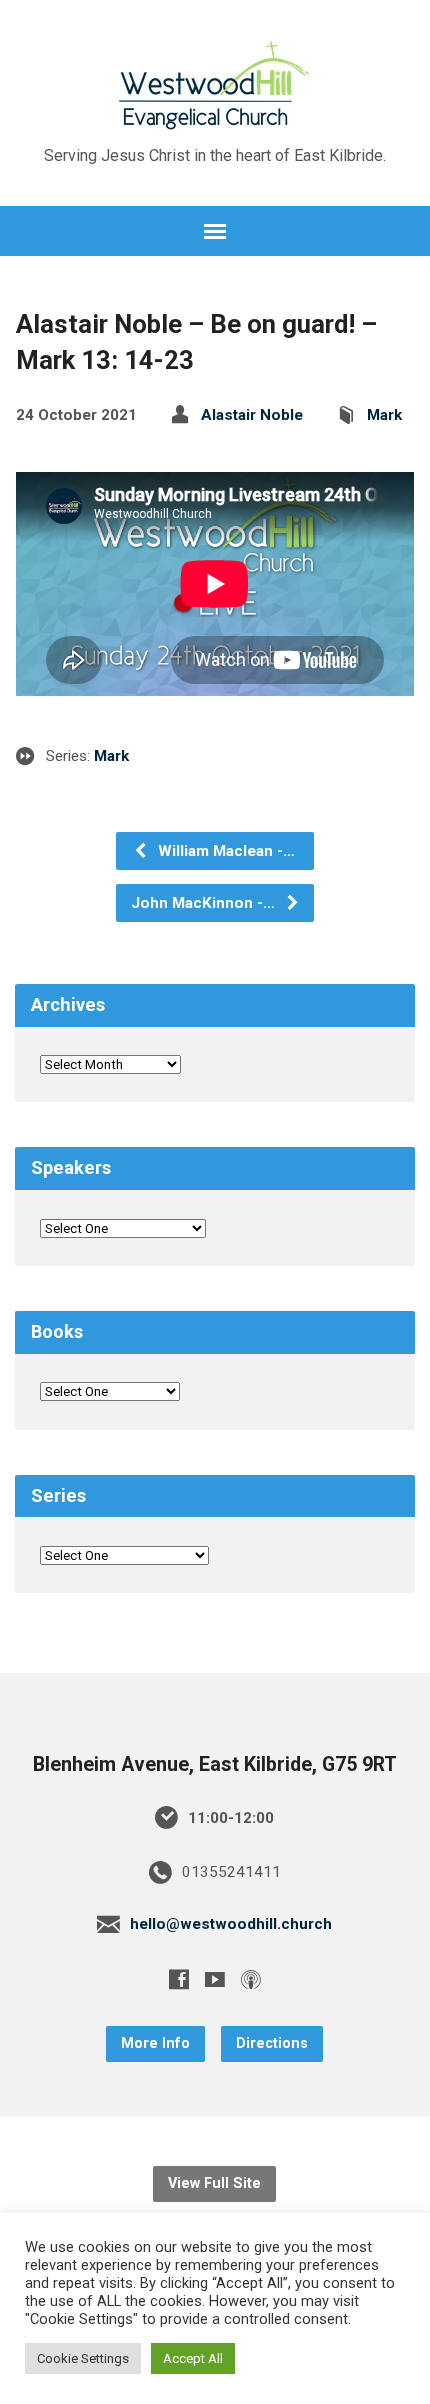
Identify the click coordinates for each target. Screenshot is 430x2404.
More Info (155, 2043)
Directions (272, 2043)
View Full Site (214, 2183)
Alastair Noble (252, 415)
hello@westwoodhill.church (231, 1924)
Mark (384, 415)
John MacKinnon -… (205, 903)
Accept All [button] (193, 2358)
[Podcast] (251, 1979)
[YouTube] (215, 1979)
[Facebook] (179, 1979)
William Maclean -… (224, 851)
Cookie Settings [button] (83, 2358)
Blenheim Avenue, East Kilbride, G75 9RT (215, 1764)
